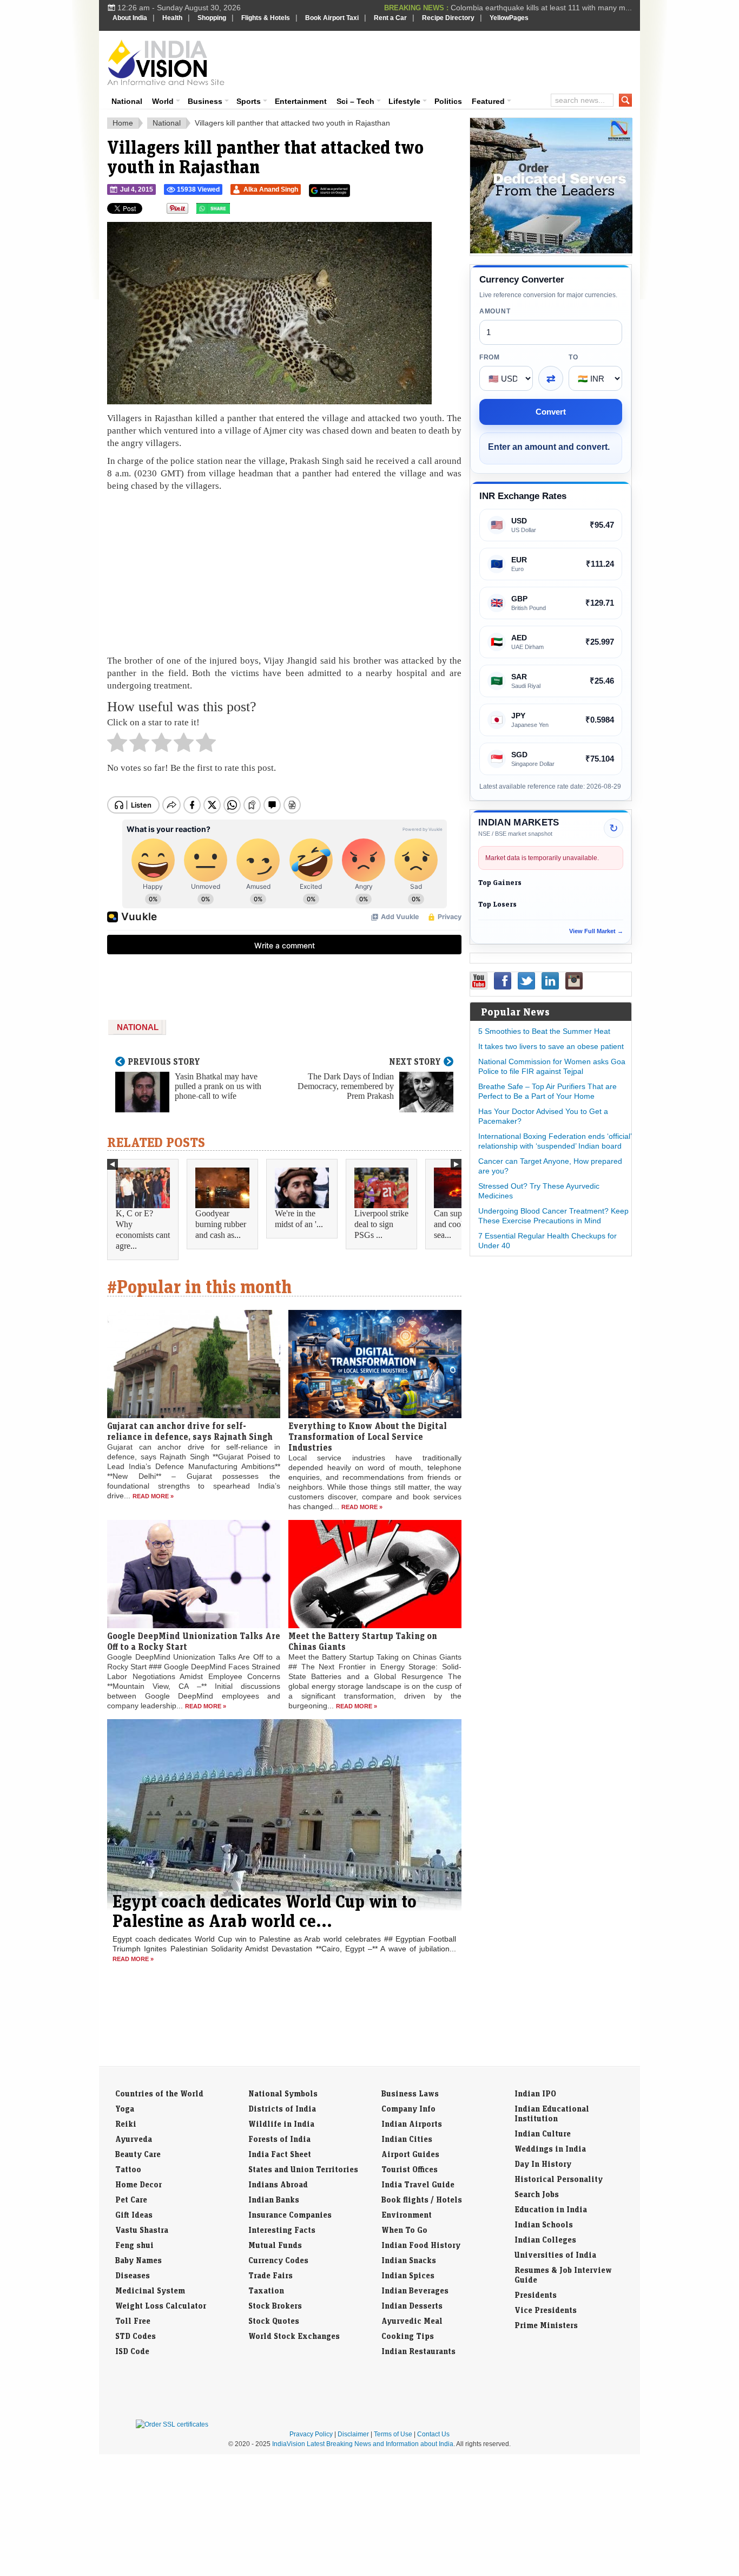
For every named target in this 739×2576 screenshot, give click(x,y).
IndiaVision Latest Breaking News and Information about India (363, 2444)
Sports (249, 101)
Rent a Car (390, 18)
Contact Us (433, 2434)
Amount (495, 311)
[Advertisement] (443, 61)
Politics (448, 101)
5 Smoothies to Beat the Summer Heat (544, 1031)
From (490, 357)
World (163, 101)
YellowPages (509, 18)
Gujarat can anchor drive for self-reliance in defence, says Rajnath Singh (190, 1431)
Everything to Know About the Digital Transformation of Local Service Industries (368, 1437)
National (127, 101)
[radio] (117, 745)
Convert (551, 412)
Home (123, 123)
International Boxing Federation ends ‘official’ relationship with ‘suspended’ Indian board (555, 1141)
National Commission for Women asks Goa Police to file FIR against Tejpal (552, 1066)
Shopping (212, 18)
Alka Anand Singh (271, 189)
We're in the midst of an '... (299, 1219)
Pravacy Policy (311, 2434)
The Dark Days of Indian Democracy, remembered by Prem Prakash (346, 1086)
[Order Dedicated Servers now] (551, 251)
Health (172, 18)
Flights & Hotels (266, 18)
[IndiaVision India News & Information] (166, 62)
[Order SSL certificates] (172, 2424)
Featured (488, 101)
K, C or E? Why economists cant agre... (143, 1230)
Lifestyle (404, 101)
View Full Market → (596, 931)
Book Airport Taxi (332, 18)
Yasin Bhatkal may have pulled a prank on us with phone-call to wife (218, 1086)
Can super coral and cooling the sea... (461, 1224)
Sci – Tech (355, 101)
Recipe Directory (448, 18)
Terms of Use (393, 2434)
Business (205, 101)
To (573, 357)
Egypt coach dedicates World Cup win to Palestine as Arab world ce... (265, 1911)
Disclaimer (353, 2434)
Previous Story (164, 1061)
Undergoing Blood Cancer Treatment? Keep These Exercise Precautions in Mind (553, 1216)
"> (234, 211)
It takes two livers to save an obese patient (551, 1046)
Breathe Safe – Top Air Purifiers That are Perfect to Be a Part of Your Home (547, 1091)
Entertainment (301, 101)
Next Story (415, 1061)
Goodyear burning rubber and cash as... (221, 1224)
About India (130, 18)
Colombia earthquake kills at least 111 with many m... (541, 8)
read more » (153, 1496)
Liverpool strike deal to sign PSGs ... (381, 1224)
